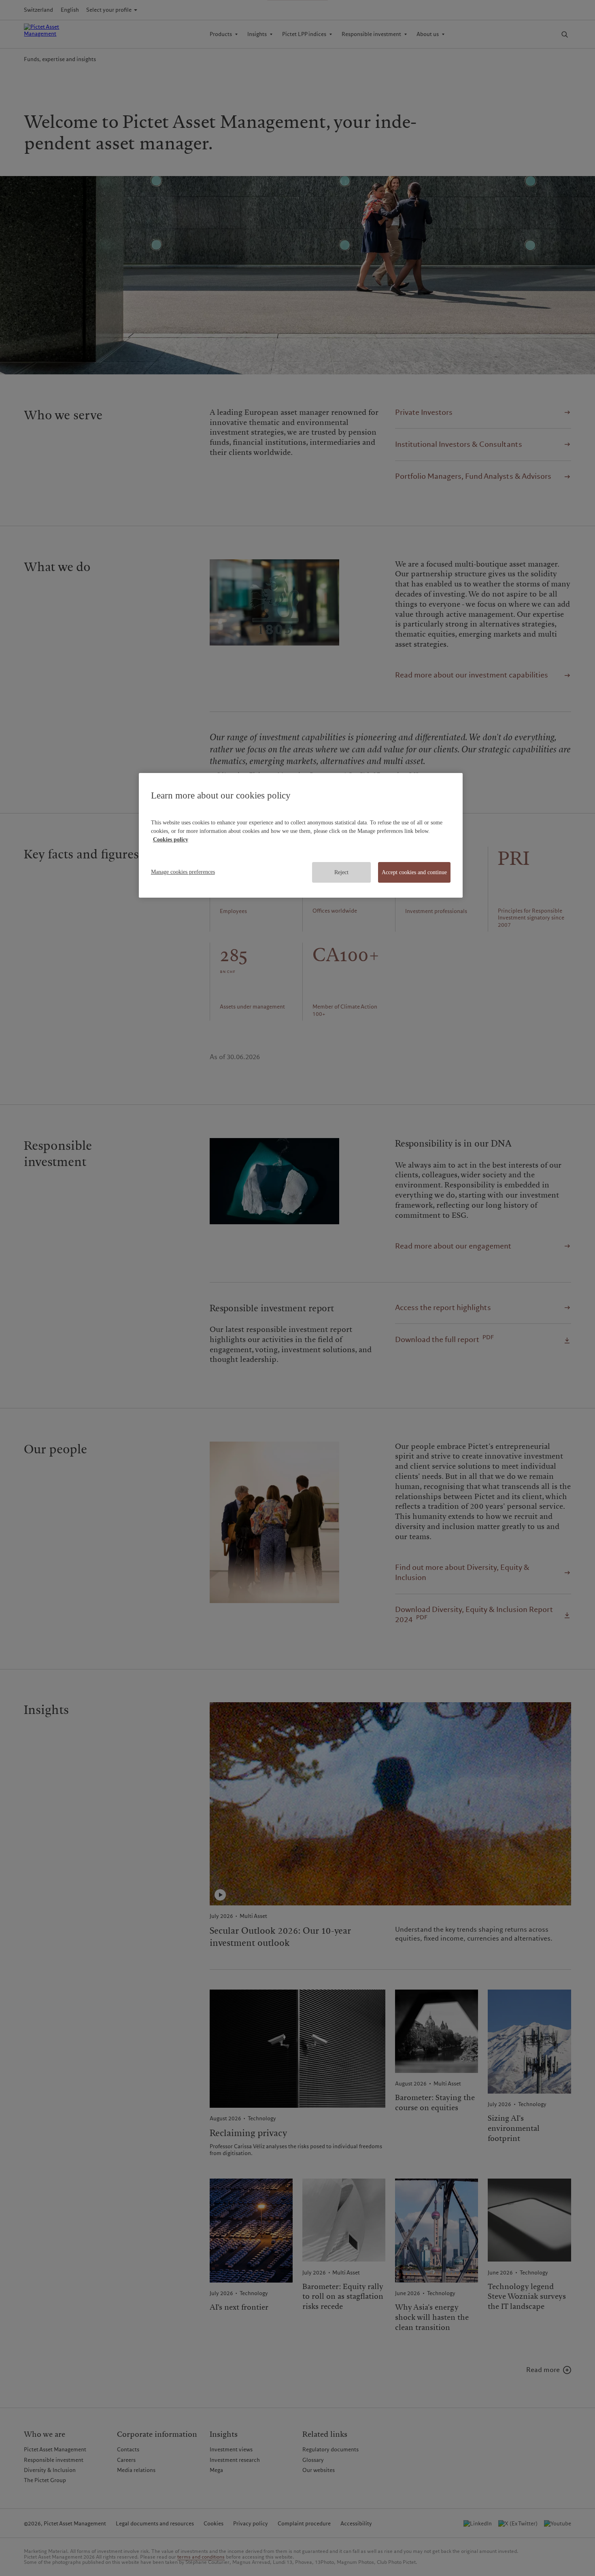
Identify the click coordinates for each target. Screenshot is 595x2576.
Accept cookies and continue (414, 872)
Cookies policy (171, 840)
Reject (341, 872)
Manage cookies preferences (183, 872)
